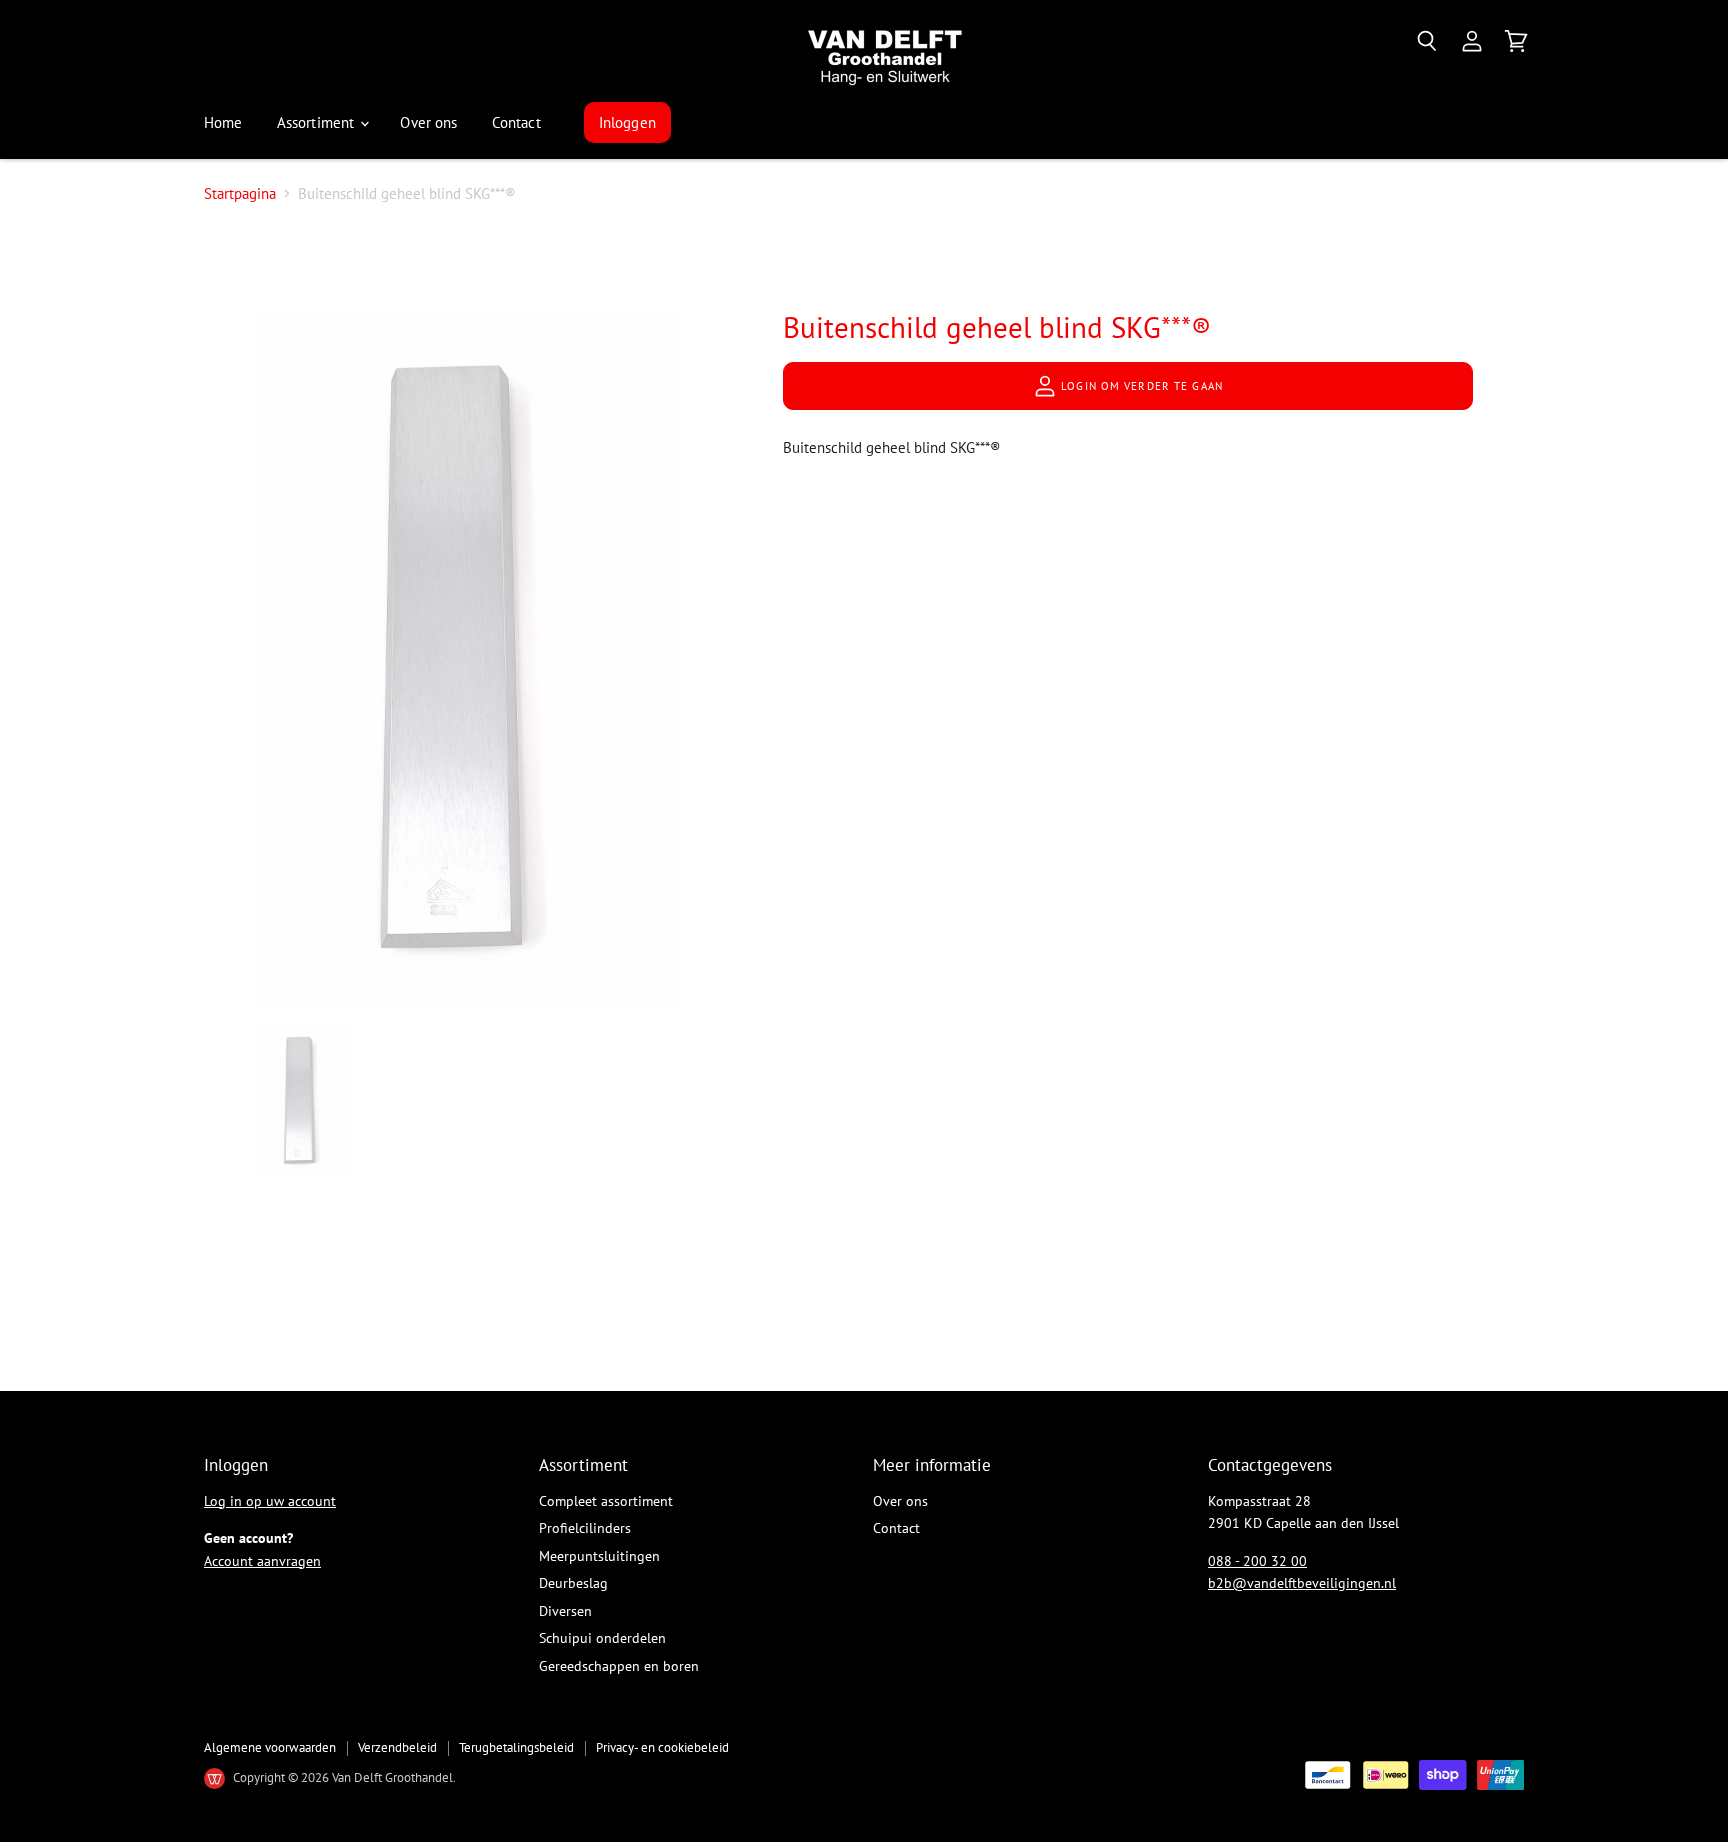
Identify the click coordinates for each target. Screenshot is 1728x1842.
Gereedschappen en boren (619, 1666)
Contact (516, 122)
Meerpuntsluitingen (599, 1556)
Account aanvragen (262, 1561)
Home (223, 122)
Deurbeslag (573, 1583)
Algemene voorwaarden (270, 1747)
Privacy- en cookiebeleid (662, 1747)
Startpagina (240, 193)
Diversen (565, 1611)
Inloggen (627, 122)
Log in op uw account (270, 1501)
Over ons (428, 122)
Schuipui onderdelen (602, 1638)
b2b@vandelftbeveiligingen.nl (1302, 1583)
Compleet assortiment (606, 1501)
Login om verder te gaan (1140, 386)
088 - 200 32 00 (1257, 1561)
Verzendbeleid (397, 1747)
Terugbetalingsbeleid (516, 1747)
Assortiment (318, 122)
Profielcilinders (585, 1528)
